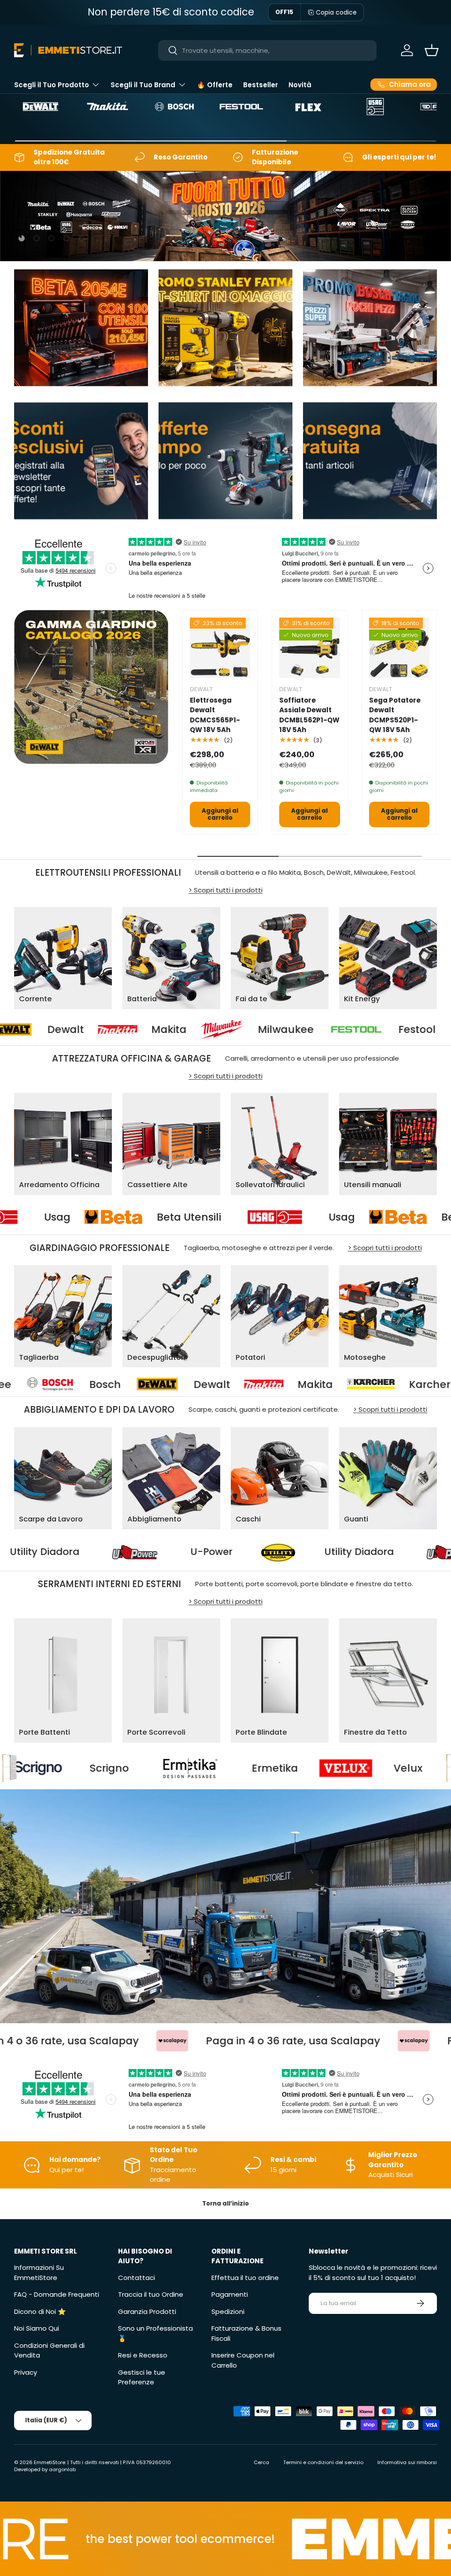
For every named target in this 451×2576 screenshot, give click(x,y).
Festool (294, 1029)
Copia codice (336, 12)
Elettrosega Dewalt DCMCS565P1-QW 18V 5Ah (215, 715)
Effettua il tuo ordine (245, 2278)
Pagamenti (230, 2294)
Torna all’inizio (225, 2204)
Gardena (346, 1384)
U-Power (32, 1552)
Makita (46, 1029)
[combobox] (268, 50)
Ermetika (84, 1768)
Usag (179, 1217)
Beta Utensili (311, 1217)
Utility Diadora (180, 1552)
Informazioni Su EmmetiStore (39, 2273)
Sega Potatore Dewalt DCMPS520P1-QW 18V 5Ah (395, 715)
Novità (300, 85)
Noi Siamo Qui (37, 2328)
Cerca (261, 2462)
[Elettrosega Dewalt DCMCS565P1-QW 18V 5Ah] (220, 648)
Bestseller (261, 85)
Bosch (407, 1029)
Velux (218, 1768)
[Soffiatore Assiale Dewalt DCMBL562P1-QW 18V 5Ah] (309, 648)
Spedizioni (228, 2311)
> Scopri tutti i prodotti (225, 890)
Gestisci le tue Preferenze (142, 2377)
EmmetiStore (50, 2462)
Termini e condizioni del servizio (323, 2462)
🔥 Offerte (215, 85)
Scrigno (363, 1768)
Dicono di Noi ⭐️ (40, 2311)
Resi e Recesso (143, 2355)
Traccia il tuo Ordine (151, 2294)
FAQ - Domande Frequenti (57, 2294)
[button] (432, 50)
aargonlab (62, 2469)
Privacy (26, 2372)
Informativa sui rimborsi (407, 2462)
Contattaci (137, 2278)
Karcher (218, 1384)
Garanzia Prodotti (147, 2311)
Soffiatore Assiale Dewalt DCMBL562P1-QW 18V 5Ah (309, 715)
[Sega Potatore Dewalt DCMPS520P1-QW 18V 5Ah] (399, 648)
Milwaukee (163, 1029)
